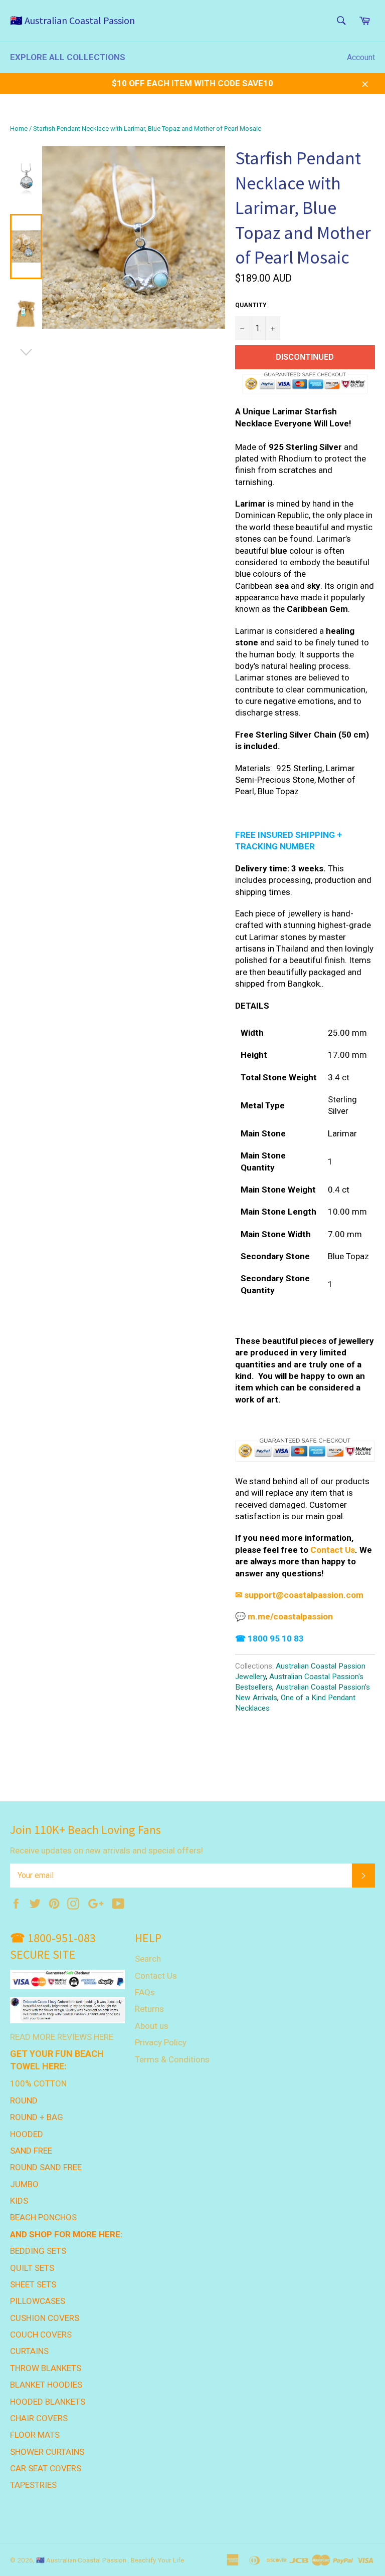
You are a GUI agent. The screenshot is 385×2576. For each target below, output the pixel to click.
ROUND (24, 2100)
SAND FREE (31, 2151)
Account (361, 57)
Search (148, 1959)
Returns (149, 2009)
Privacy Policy (161, 2042)
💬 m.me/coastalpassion (284, 1616)
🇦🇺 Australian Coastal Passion (72, 20)
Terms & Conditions (172, 2059)
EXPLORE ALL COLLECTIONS (68, 57)
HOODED (27, 2134)
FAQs (145, 1992)
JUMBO (24, 2184)
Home (19, 129)
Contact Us (333, 1550)
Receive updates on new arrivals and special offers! (107, 1850)
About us (152, 2026)
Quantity (251, 305)
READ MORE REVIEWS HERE (62, 2037)
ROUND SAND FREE (46, 2167)
